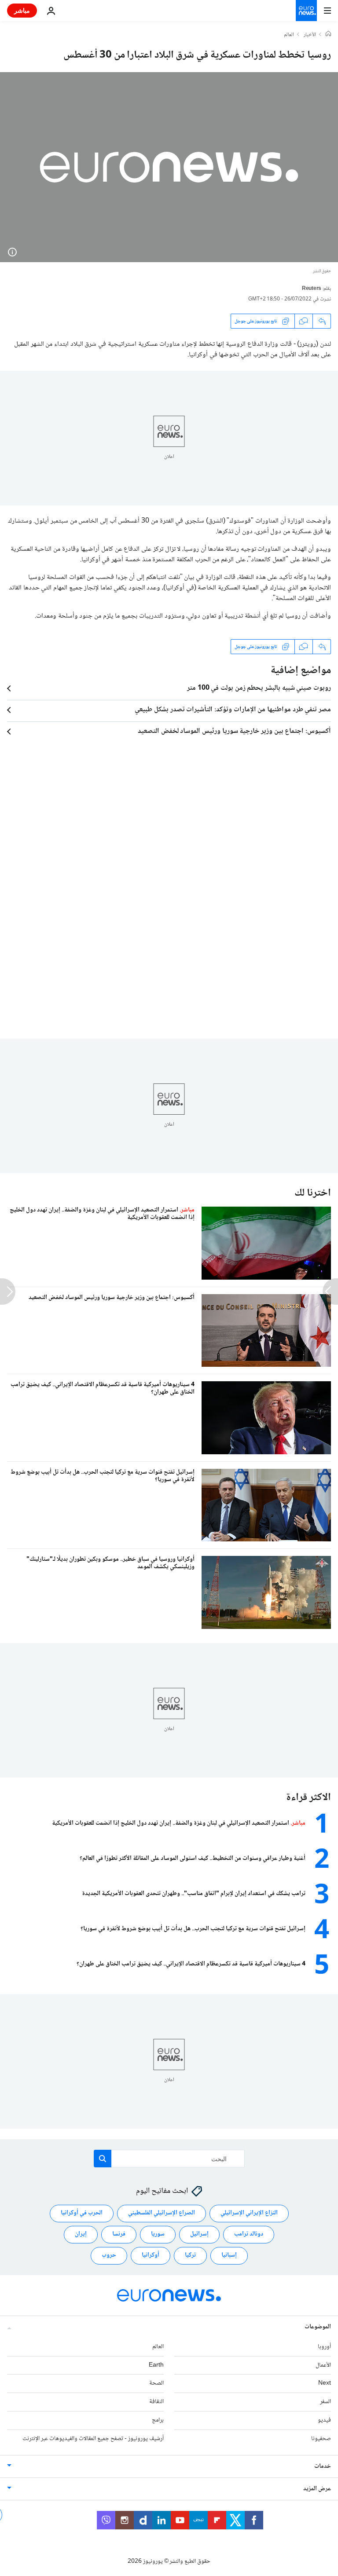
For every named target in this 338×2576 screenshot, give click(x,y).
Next (325, 2383)
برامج (158, 2420)
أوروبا (324, 2347)
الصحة (156, 2383)
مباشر (22, 10)
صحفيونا (321, 2439)
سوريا (158, 2234)
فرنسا (119, 2234)
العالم (289, 35)
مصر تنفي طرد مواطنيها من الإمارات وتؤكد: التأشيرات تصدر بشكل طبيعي (233, 710)
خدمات (323, 2466)
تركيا (190, 2255)
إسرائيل (199, 2234)
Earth (156, 2365)
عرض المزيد (317, 2489)
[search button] (103, 2159)
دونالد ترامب (249, 2234)
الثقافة (156, 2402)
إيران (81, 2234)
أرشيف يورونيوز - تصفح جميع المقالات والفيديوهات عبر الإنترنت (93, 2439)
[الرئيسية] (328, 35)
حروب (109, 2255)
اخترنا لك (313, 1193)
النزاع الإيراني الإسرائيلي (249, 2213)
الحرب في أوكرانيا (82, 2213)
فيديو (324, 2420)
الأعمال (323, 2365)
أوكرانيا (151, 2255)
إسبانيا (229, 2255)
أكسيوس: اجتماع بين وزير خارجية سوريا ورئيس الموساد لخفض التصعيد (234, 732)
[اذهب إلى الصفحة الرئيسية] (306, 11)
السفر (325, 2402)
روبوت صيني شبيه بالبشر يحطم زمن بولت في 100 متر (259, 688)
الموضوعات (318, 2327)
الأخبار (310, 35)
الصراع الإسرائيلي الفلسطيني (162, 2213)
